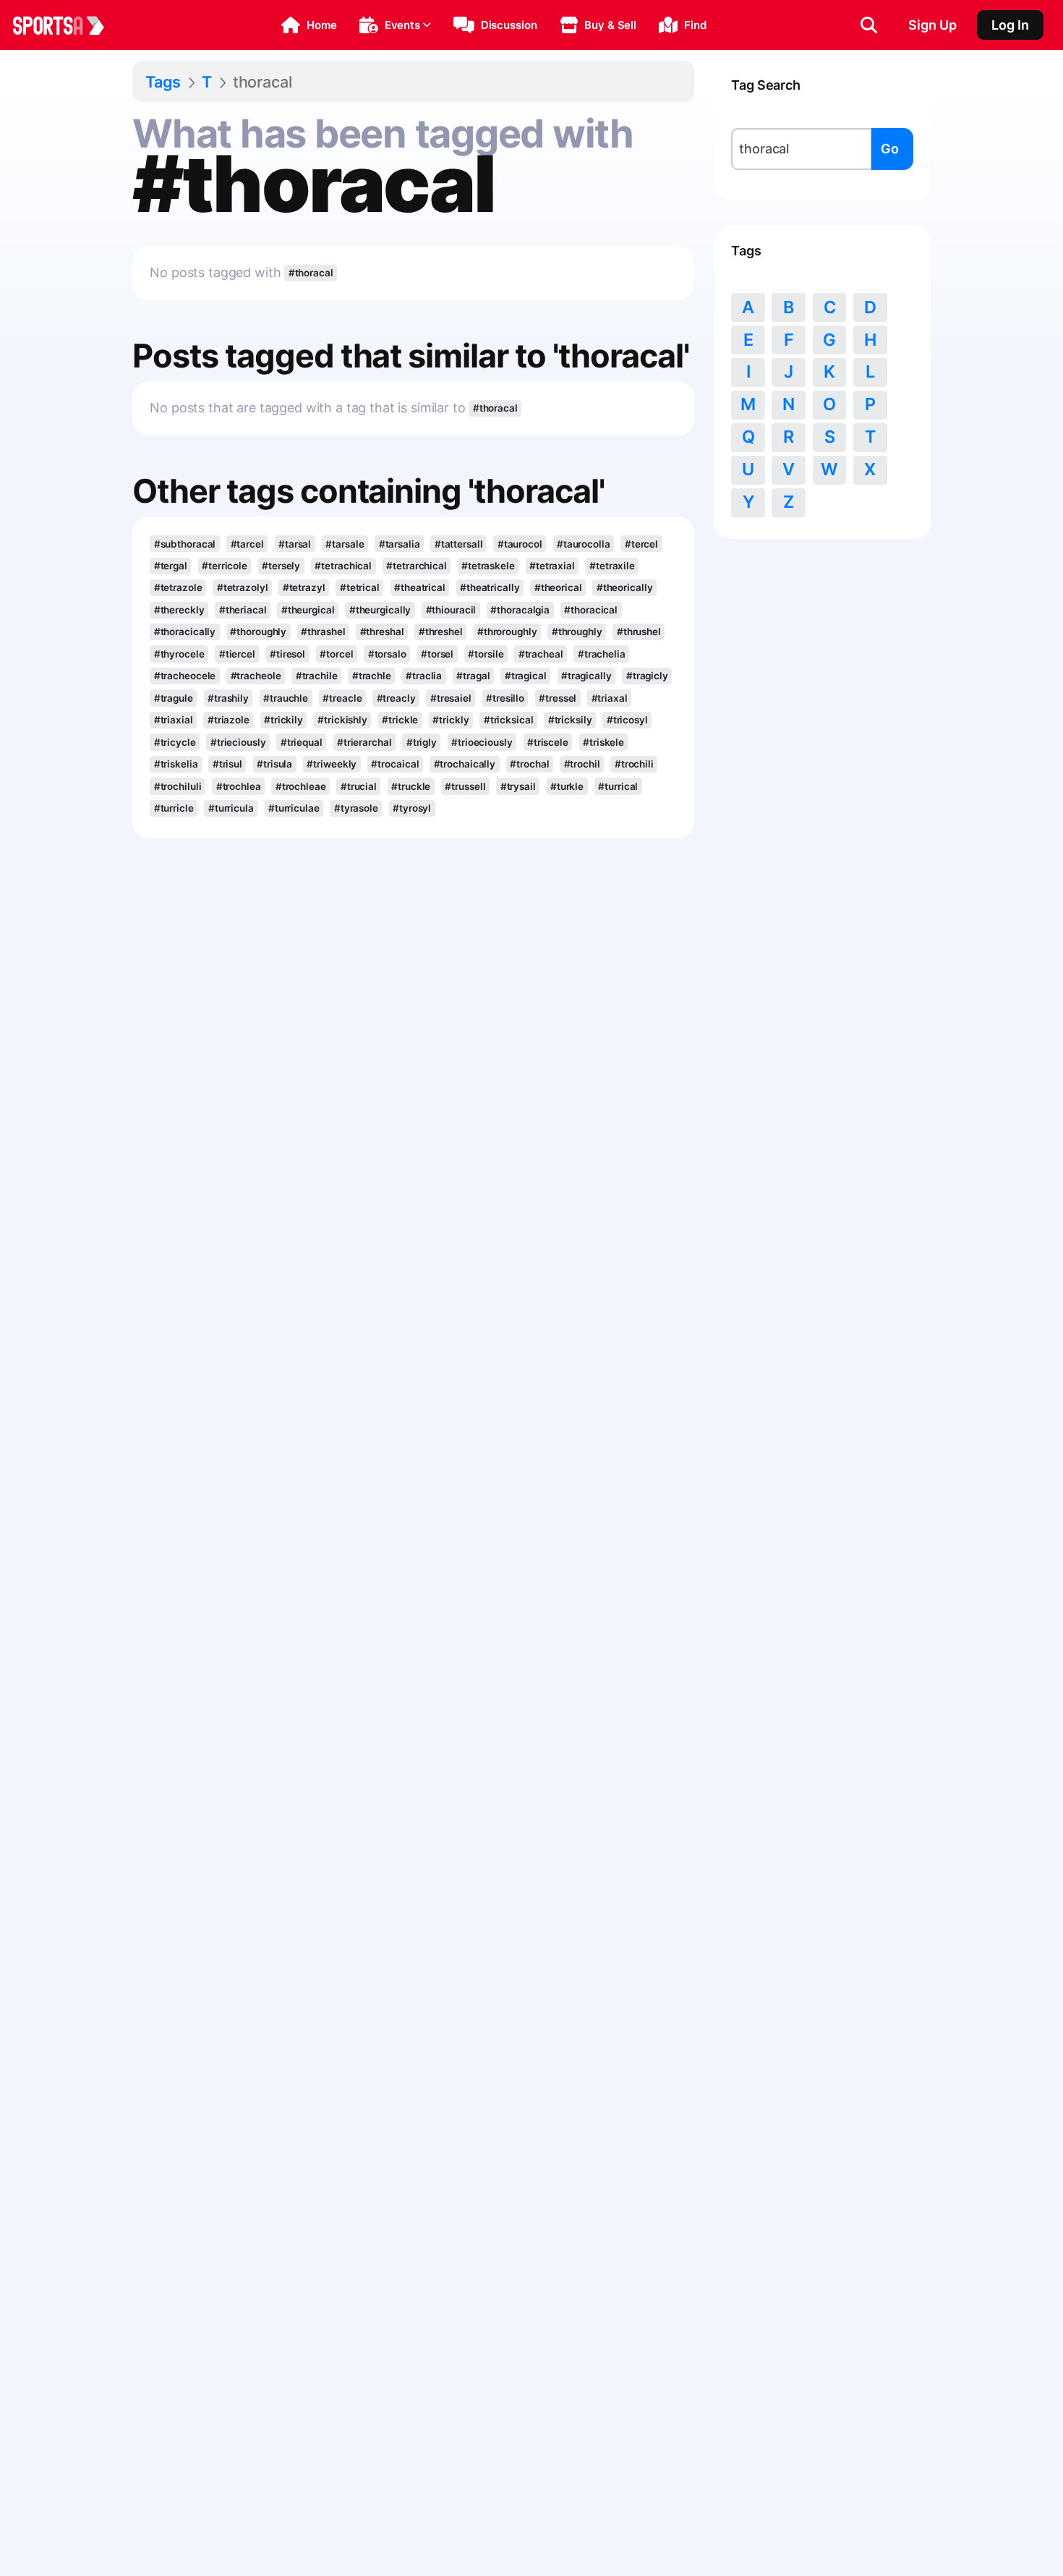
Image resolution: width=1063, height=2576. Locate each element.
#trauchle (286, 698)
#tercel (641, 544)
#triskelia (176, 764)
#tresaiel (451, 698)
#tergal (171, 566)
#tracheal (541, 654)
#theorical (558, 587)
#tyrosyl (412, 808)
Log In (1010, 25)
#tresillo (505, 698)
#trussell (465, 786)
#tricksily (570, 720)
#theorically (625, 587)
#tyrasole (356, 808)
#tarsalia (400, 544)
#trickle (400, 720)
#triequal (302, 742)
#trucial (359, 786)
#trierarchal (364, 742)
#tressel (558, 698)
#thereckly (179, 610)
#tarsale (345, 544)
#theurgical (308, 610)
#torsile (486, 654)
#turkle (567, 786)
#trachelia (602, 654)
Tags (163, 82)
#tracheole (256, 676)
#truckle (411, 786)
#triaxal (610, 698)
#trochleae (301, 786)
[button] (309, 25)
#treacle (342, 698)
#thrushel (639, 632)
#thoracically (185, 632)
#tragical (526, 676)
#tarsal (295, 544)
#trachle (372, 676)
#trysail (518, 786)
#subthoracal (185, 544)
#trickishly (342, 720)
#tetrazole (178, 587)
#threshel (441, 632)
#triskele (603, 742)
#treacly (396, 698)
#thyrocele (179, 654)
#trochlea (239, 786)
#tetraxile (612, 566)
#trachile (317, 676)
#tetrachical (343, 566)
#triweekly (332, 764)
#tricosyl (627, 720)
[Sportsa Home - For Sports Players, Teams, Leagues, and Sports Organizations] (67, 25)
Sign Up (932, 25)
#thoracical (591, 610)
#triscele (548, 742)
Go (890, 149)
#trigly (422, 742)
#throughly (577, 632)
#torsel (437, 654)
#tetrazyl (304, 587)
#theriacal (243, 610)
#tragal (473, 676)
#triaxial (174, 720)
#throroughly (507, 632)
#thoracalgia (520, 610)
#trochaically (465, 764)
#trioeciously (482, 742)
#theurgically (380, 610)
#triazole (229, 720)
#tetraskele (488, 566)
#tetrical (360, 587)
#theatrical (420, 587)
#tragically (586, 676)
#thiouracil (451, 610)
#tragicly (647, 676)
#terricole (225, 566)
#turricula (231, 808)
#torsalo (387, 654)
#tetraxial (552, 566)
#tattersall (459, 544)
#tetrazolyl (243, 587)
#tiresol (287, 654)
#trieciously (238, 742)
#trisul (227, 764)
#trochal (529, 764)
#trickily (283, 720)
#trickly (451, 720)
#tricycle (175, 742)
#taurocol (520, 544)
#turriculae (294, 808)
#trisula (274, 764)
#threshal (382, 632)
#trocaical (395, 764)
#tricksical (509, 720)
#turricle (174, 808)
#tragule (174, 698)
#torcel (336, 654)
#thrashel (323, 632)
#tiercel (237, 654)
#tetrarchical (417, 566)
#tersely (281, 566)
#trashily (228, 698)
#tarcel (247, 544)
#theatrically (490, 587)
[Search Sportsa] (869, 25)
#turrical (618, 786)
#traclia (424, 676)
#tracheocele (185, 676)
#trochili (634, 764)
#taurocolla (584, 544)
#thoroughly (258, 632)
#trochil (582, 764)
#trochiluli (178, 786)
